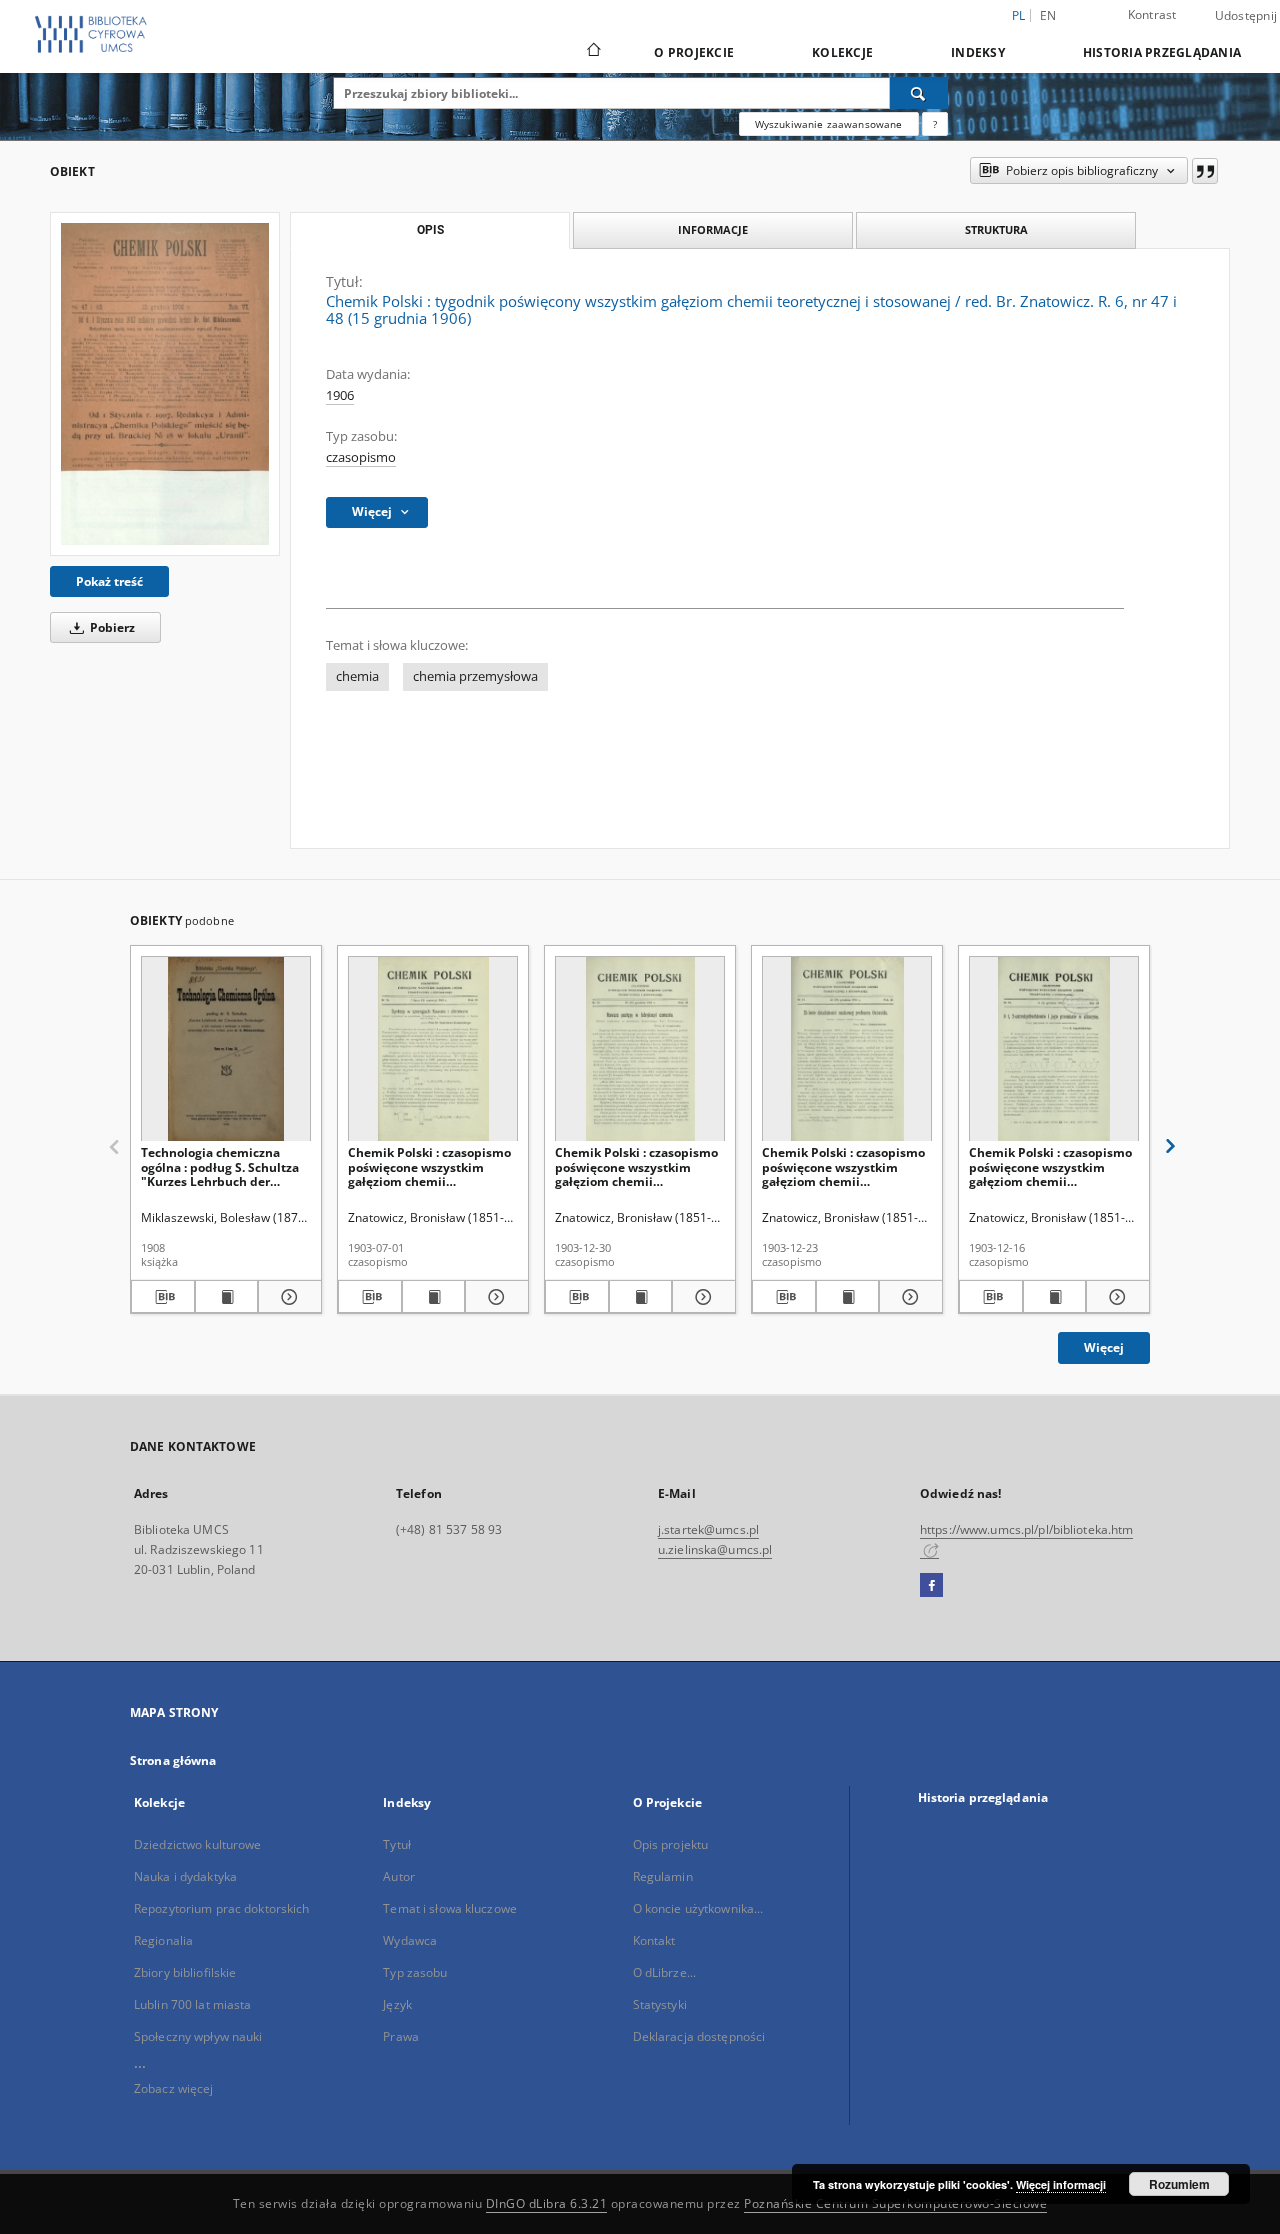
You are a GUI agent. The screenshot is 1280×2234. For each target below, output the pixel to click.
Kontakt (654, 1940)
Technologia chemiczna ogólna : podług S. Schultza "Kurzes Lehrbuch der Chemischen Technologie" (220, 1166)
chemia (357, 676)
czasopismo (361, 457)
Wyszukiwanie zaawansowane (829, 124)
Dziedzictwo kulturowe (198, 1844)
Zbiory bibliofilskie (185, 1972)
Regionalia (163, 1940)
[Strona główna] (592, 52)
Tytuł (397, 1844)
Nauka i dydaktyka (185, 1876)
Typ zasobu (415, 1972)
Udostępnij (1246, 16)
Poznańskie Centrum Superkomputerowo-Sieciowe (895, 2203)
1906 (340, 395)
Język (397, 2004)
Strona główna (173, 1760)
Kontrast (1152, 14)
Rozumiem (1179, 2184)
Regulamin (663, 1876)
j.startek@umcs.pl (708, 1529)
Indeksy (978, 52)
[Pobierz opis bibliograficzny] (163, 1297)
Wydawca (410, 1940)
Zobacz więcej (174, 2088)
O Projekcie (694, 52)
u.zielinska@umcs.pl (715, 1549)
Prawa (401, 2036)
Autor (399, 1876)
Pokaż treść (109, 581)
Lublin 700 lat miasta (193, 2004)
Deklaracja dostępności (699, 2036)
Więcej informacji (1061, 2184)
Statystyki (660, 2004)
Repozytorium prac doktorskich (221, 1908)
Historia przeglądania (1162, 52)
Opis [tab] (430, 230)
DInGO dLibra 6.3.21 (547, 2203)
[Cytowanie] (1205, 171)
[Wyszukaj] (919, 93)
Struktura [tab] (996, 229)
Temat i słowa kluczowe (450, 1908)
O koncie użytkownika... (698, 1908)
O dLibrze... (664, 1972)
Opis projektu (671, 1844)
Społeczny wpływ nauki (198, 2036)
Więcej (1104, 1347)
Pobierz (111, 627)
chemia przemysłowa (475, 676)
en (1048, 15)
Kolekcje (842, 52)
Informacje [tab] (713, 229)
